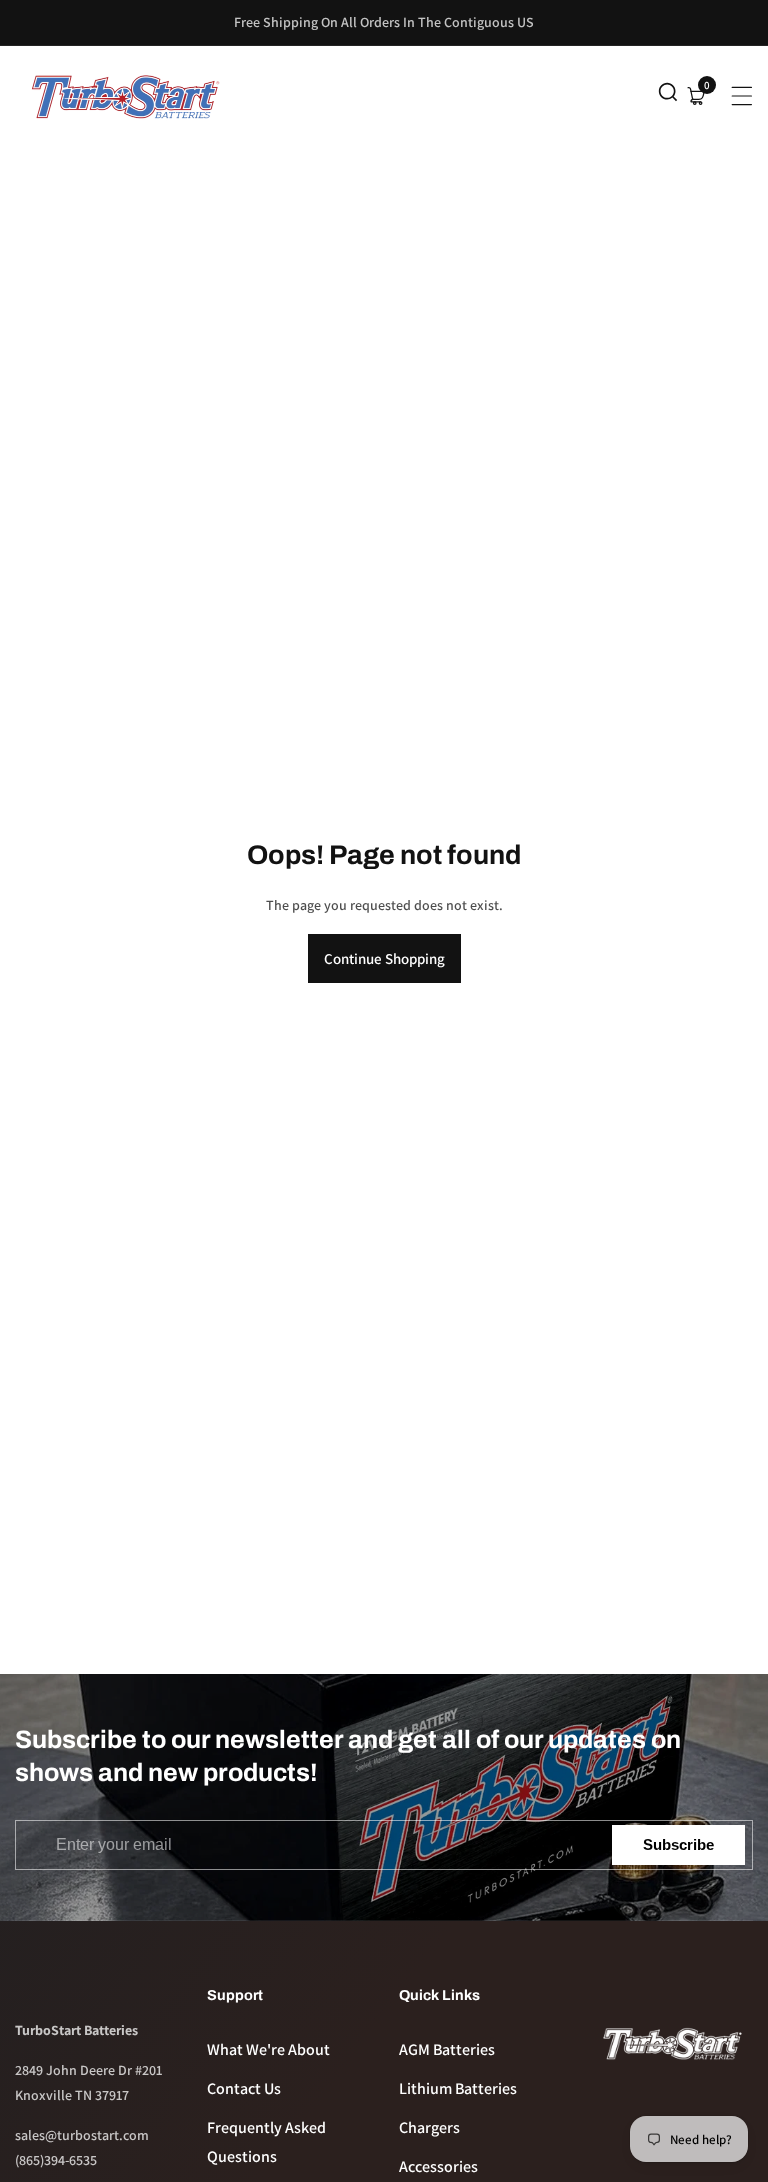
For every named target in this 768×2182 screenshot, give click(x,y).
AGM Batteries (447, 2049)
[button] (668, 96)
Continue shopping (384, 958)
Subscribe (678, 1844)
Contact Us (244, 2088)
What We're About (268, 2049)
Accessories (438, 2166)
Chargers (429, 2127)
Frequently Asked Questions (266, 2142)
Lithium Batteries (458, 2088)
